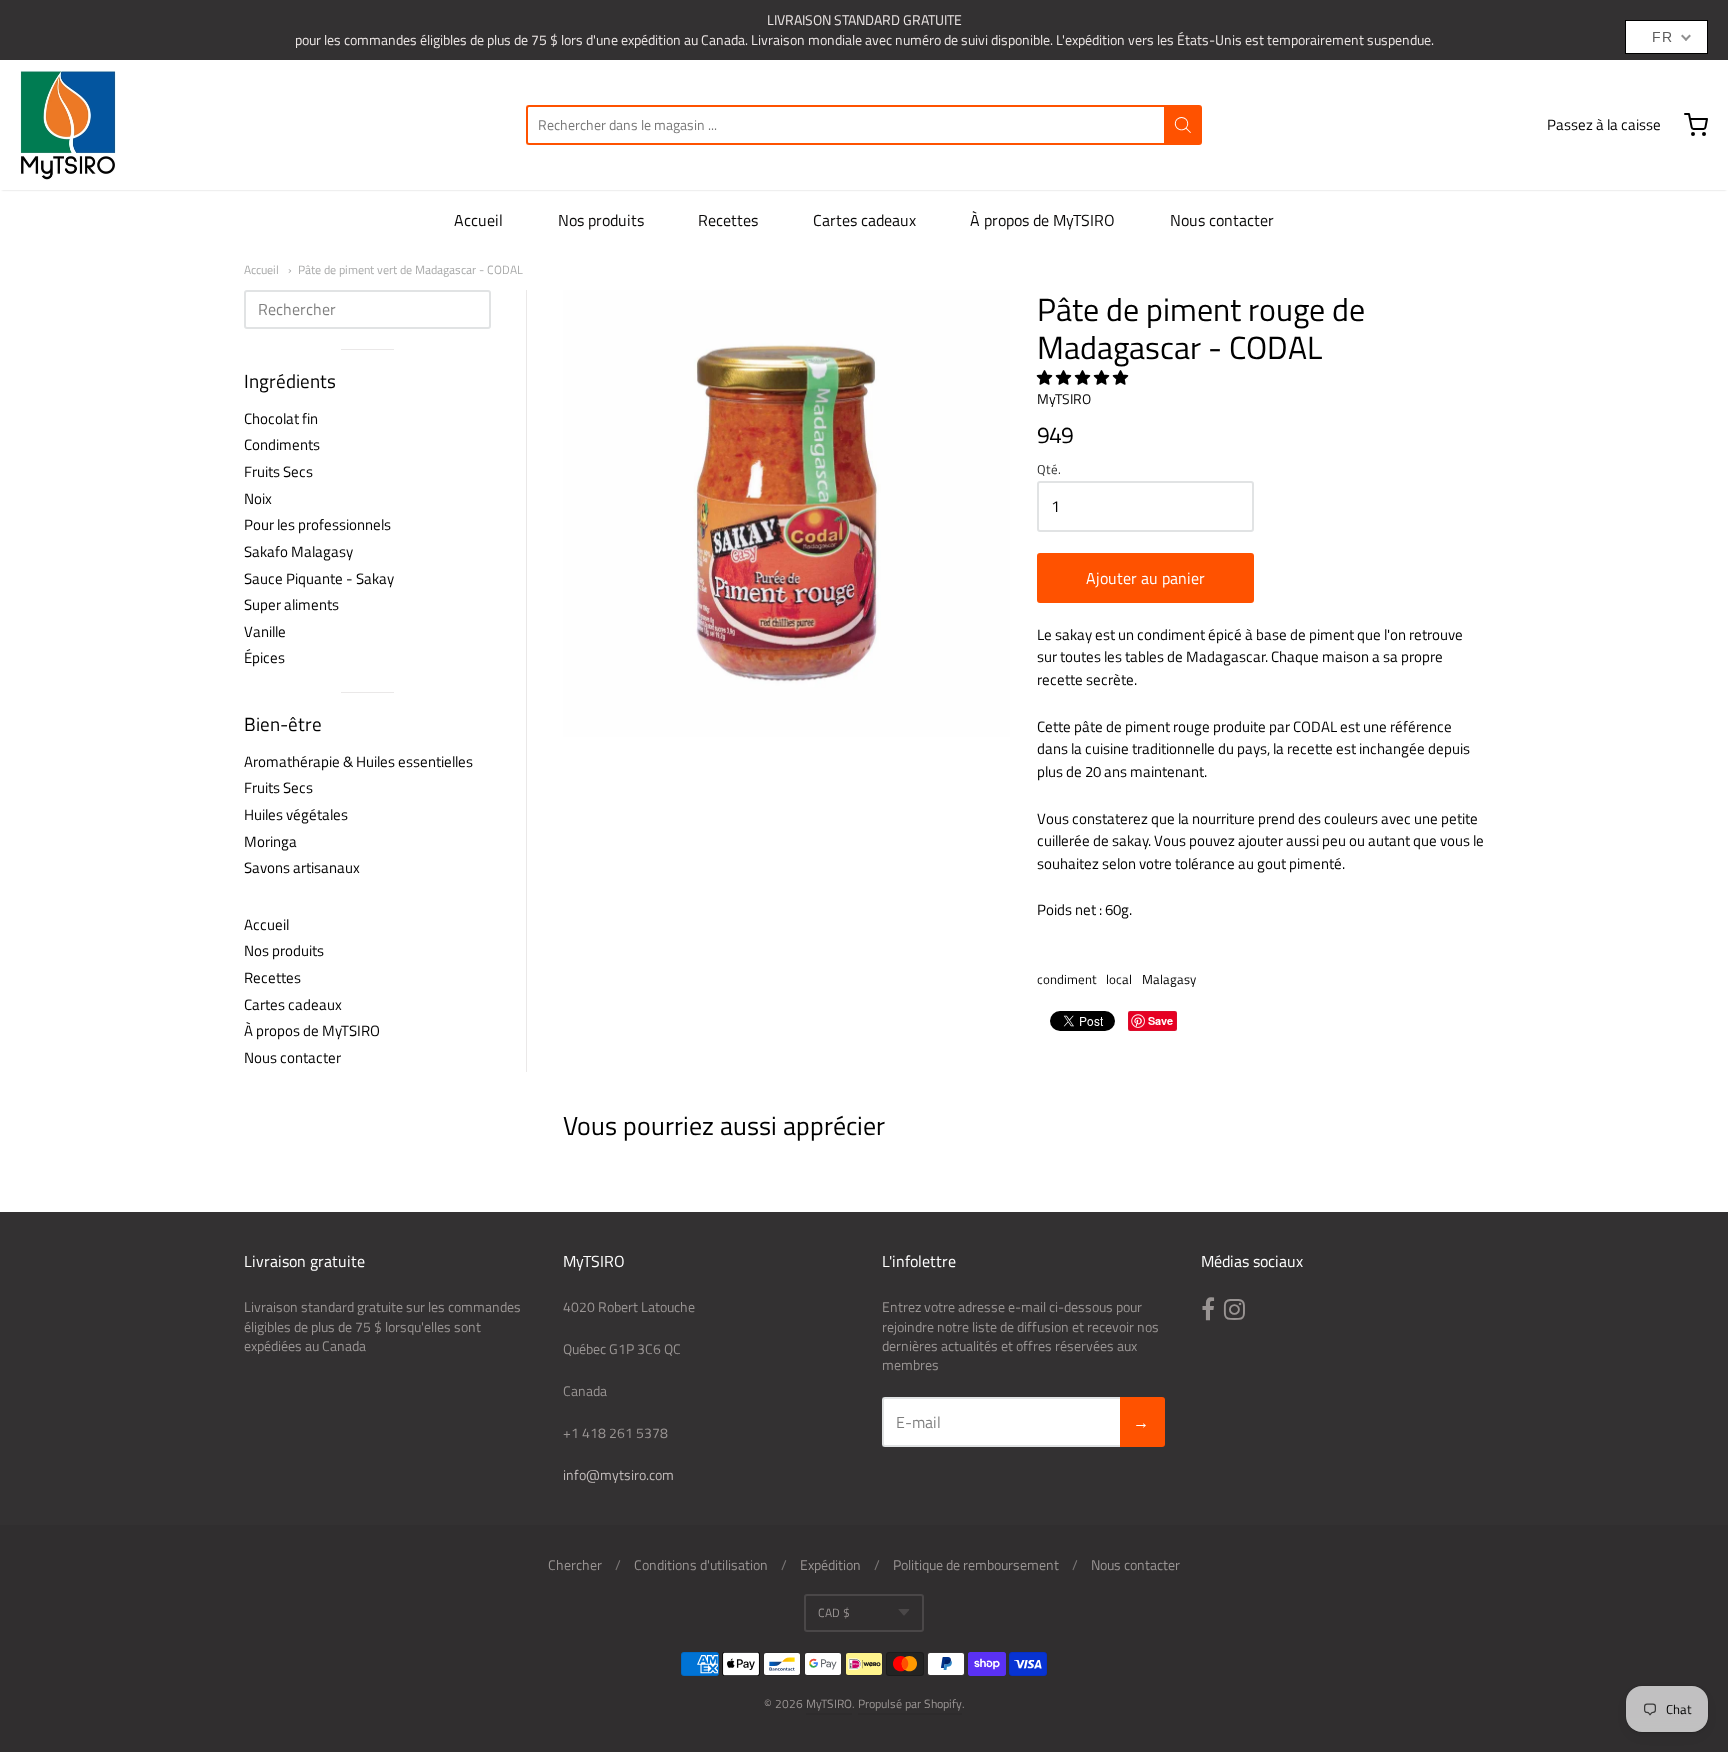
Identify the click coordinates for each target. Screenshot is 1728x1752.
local (1119, 979)
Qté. (1049, 470)
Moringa (270, 841)
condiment (1067, 979)
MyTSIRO (1064, 398)
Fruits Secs (278, 471)
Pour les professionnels (317, 524)
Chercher (575, 1564)
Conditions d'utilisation (701, 1564)
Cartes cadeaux (864, 220)
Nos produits (601, 220)
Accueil (478, 220)
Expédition (830, 1564)
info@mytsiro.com (618, 1474)
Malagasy (1169, 979)
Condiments (282, 444)
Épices (264, 657)
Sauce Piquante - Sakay (319, 578)
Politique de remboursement (976, 1564)
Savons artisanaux (302, 867)
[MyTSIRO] (68, 125)
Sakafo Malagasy (298, 551)
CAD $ (834, 1612)
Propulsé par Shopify (910, 1703)
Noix (258, 498)
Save (1160, 1020)
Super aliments (291, 604)
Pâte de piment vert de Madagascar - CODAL (410, 269)
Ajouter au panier (1145, 578)
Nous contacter (1222, 220)
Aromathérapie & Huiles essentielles (358, 761)
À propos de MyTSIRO (1042, 220)
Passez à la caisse (1604, 124)
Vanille (265, 631)
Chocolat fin (281, 418)
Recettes (728, 220)
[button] (1084, 377)
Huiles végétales (296, 814)
